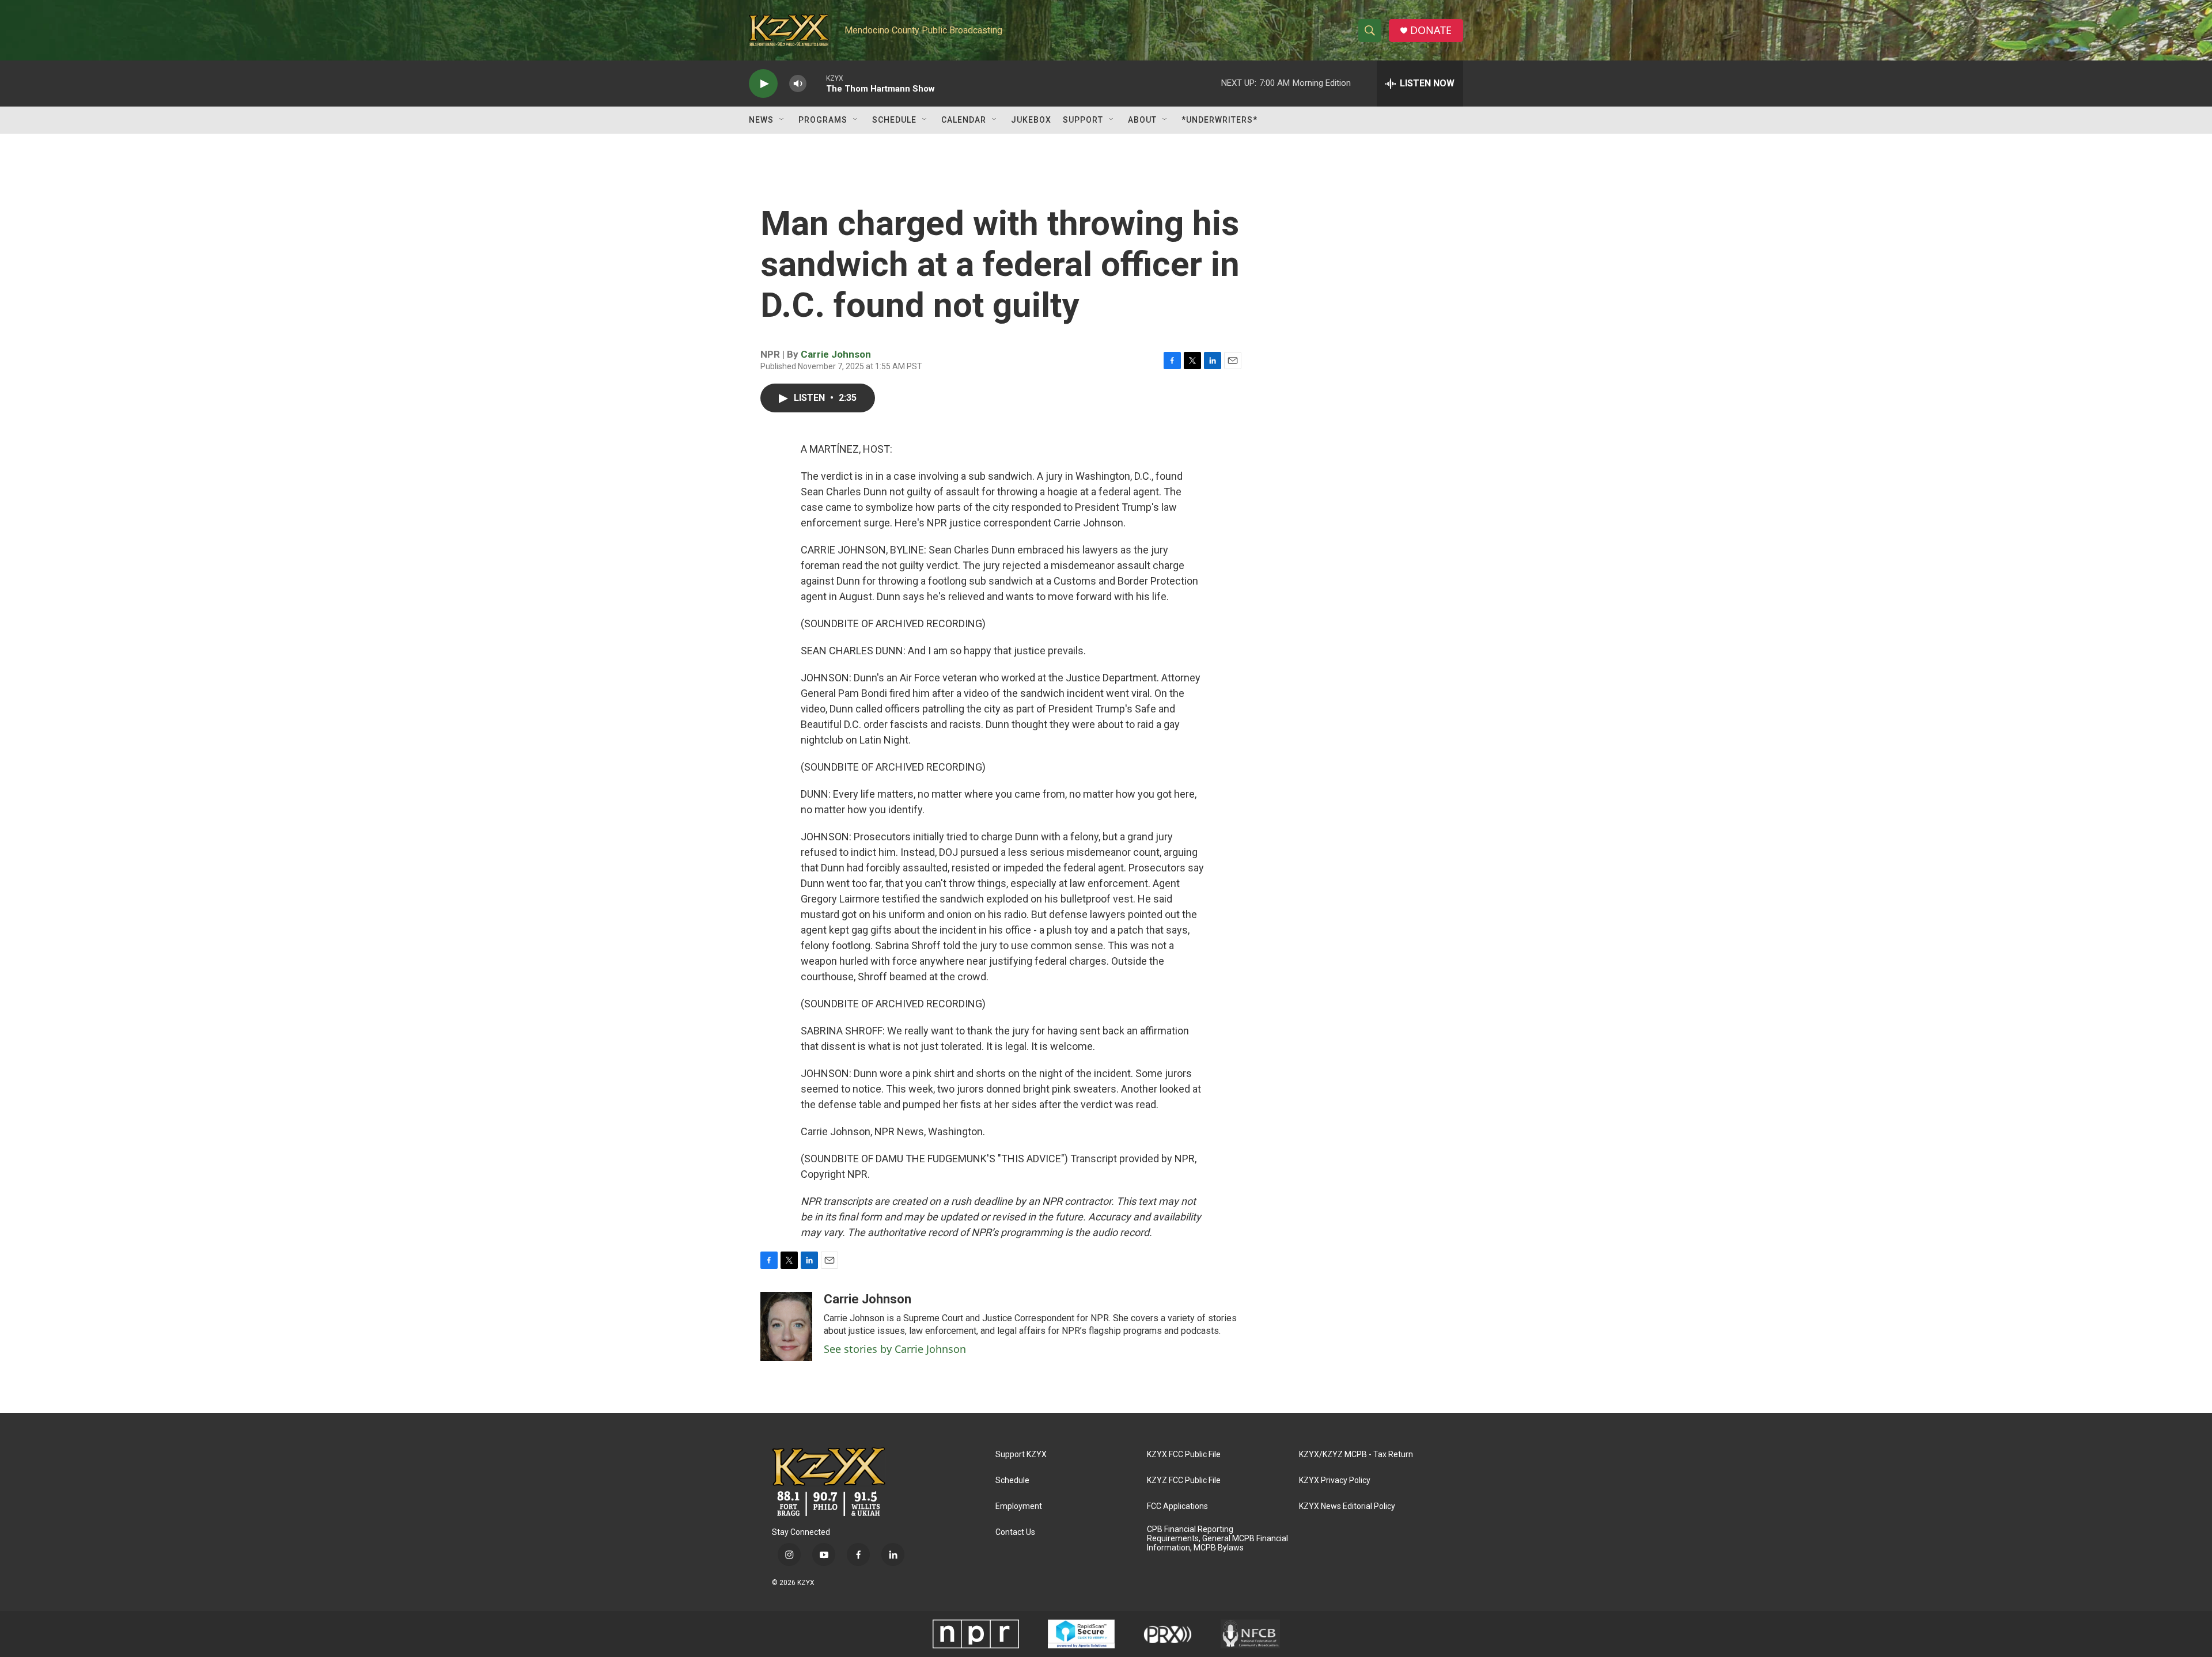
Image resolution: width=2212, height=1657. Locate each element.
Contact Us (1015, 1532)
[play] (763, 84)
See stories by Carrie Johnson (895, 1349)
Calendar (964, 120)
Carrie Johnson (836, 354)
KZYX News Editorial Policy (1347, 1506)
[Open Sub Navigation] (782, 120)
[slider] (816, 83)
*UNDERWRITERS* (1219, 120)
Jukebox (1031, 120)
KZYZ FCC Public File (1184, 1480)
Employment (1019, 1506)
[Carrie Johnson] (786, 1326)
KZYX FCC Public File (1184, 1455)
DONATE (1431, 30)
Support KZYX (1021, 1455)
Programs (823, 120)
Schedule (894, 120)
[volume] (798, 84)
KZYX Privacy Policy (1335, 1480)
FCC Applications (1177, 1506)
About (1142, 120)
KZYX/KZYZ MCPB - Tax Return (1356, 1455)
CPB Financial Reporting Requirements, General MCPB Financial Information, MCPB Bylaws (1217, 1539)
